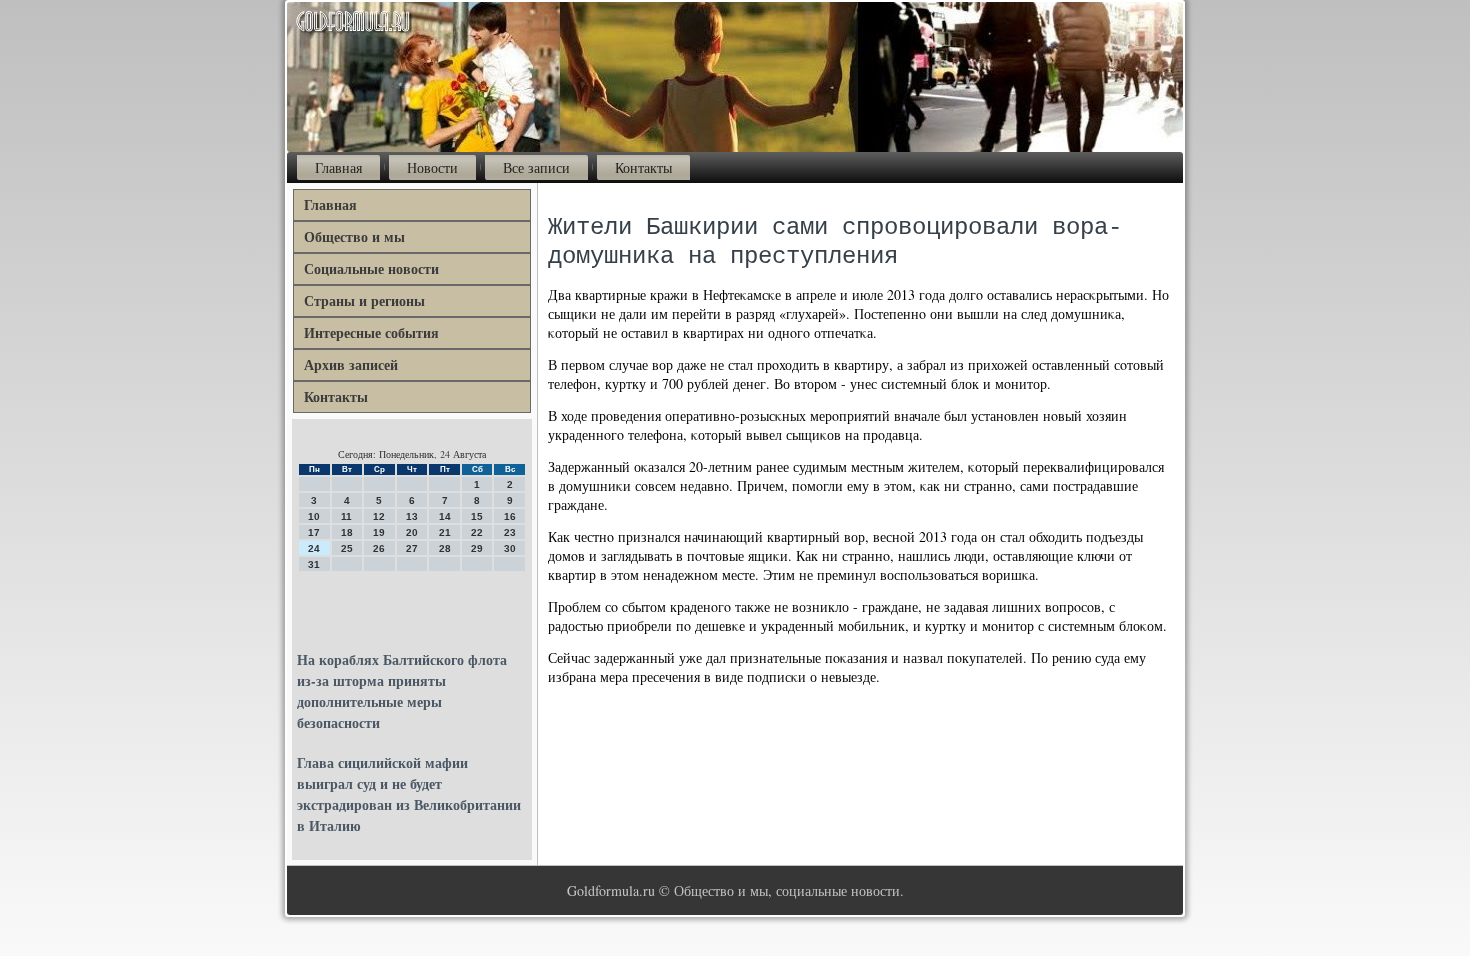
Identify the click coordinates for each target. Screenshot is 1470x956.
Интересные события (371, 332)
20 (412, 532)
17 (314, 532)
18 (347, 532)
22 (477, 532)
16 (510, 516)
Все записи (536, 167)
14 (445, 516)
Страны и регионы (364, 300)
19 (379, 532)
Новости (432, 167)
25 (347, 548)
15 (477, 516)
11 (346, 516)
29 (477, 548)
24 (314, 548)
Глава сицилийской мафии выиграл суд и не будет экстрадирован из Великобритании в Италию (409, 794)
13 (412, 516)
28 (445, 548)
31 (314, 564)
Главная (338, 167)
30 (510, 548)
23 (510, 532)
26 (379, 548)
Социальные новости (371, 268)
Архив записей (351, 364)
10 (314, 516)
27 (412, 548)
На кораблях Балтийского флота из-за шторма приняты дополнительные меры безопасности (402, 691)
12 (379, 516)
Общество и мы (354, 236)
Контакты (643, 167)
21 (445, 532)
